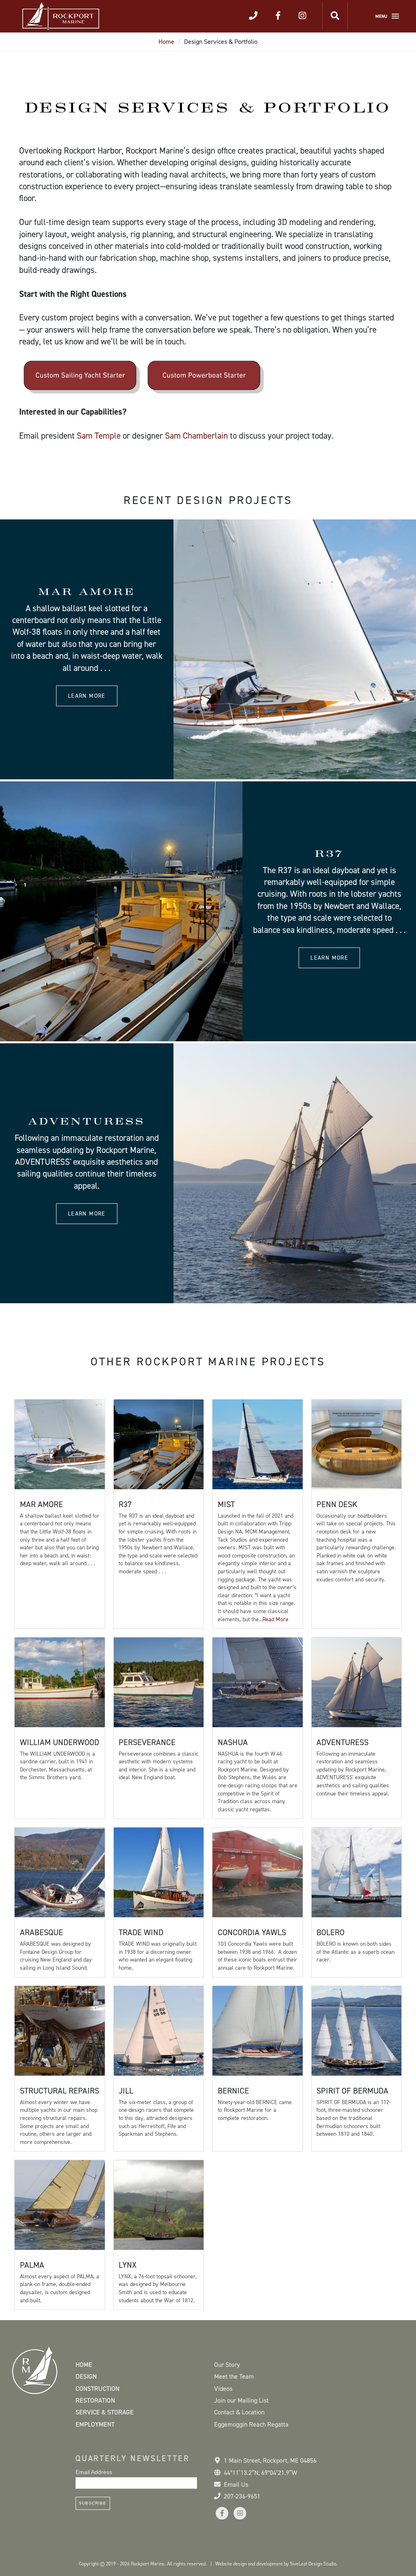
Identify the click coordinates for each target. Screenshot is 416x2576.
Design (86, 2376)
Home (166, 42)
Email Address (94, 2472)
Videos (223, 2389)
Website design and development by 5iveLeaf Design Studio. (276, 2564)
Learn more (87, 696)
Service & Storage (105, 2412)
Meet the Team (234, 2376)
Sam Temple (99, 436)
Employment (95, 2424)
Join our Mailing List (241, 2400)
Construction (97, 2389)
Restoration (95, 2400)
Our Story (227, 2365)
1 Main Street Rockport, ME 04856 (270, 2460)
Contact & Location (239, 2412)
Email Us (236, 2484)
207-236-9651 (242, 2496)
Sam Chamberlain (196, 436)
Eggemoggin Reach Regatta (251, 2424)
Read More (275, 1619)
